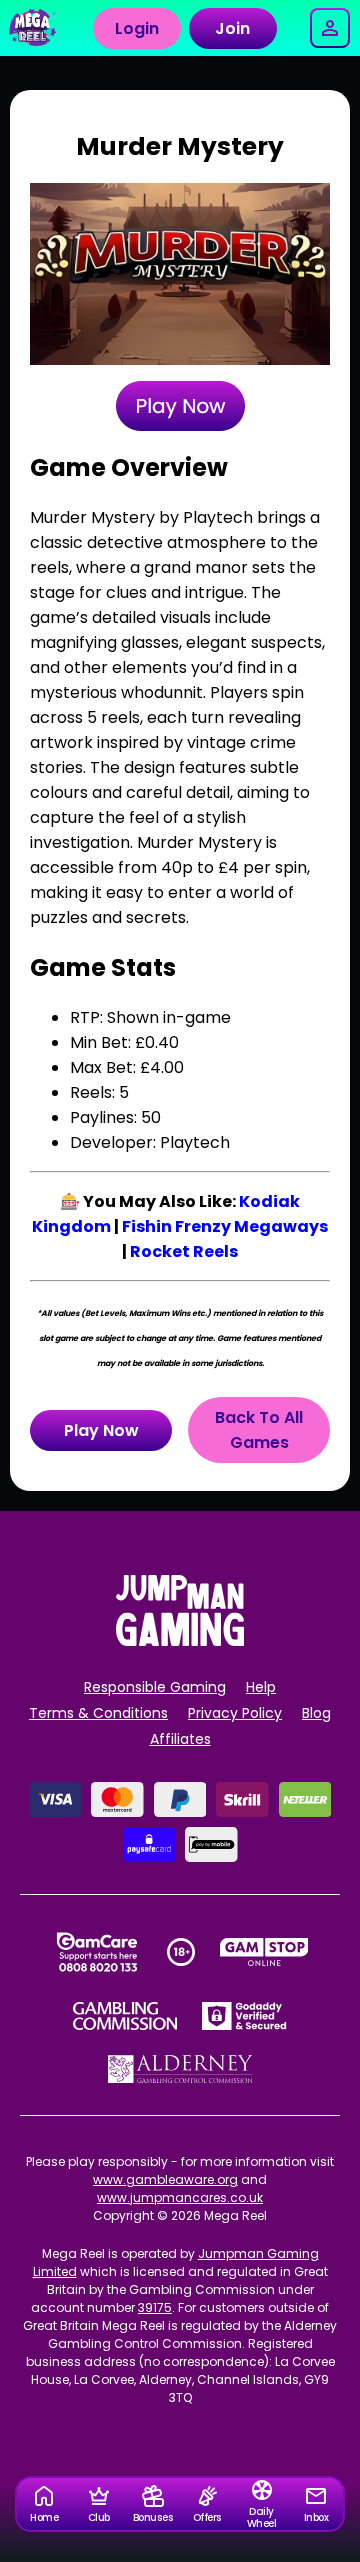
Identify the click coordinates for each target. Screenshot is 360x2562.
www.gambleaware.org (165, 2179)
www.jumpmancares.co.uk (180, 2197)
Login (137, 28)
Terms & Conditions (98, 1713)
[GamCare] (97, 1952)
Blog (316, 1713)
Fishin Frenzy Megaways (225, 1226)
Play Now (101, 1430)
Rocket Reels (184, 1251)
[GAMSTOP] (264, 1952)
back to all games (259, 1430)
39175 (155, 2307)
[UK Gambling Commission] (125, 2016)
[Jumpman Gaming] (180, 1640)
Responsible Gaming (155, 1687)
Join (232, 28)
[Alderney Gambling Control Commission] (180, 2069)
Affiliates (180, 1739)
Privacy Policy (235, 1713)
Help (261, 1687)
